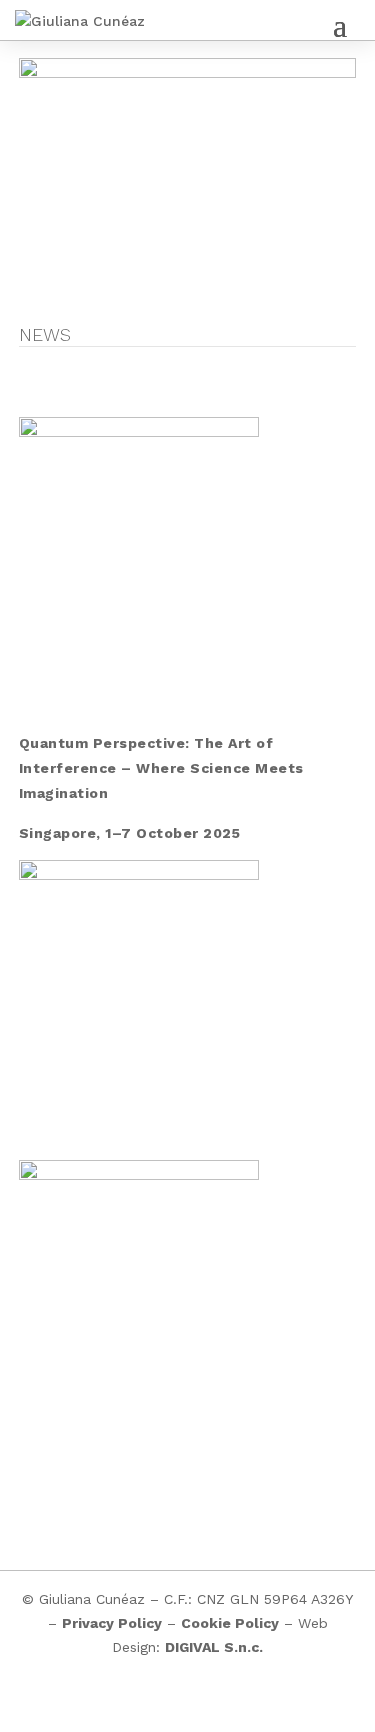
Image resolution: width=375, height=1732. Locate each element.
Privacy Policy (112, 1623)
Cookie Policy (230, 1623)
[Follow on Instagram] (168, 1705)
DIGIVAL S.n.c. (214, 1647)
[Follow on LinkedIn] (208, 1705)
